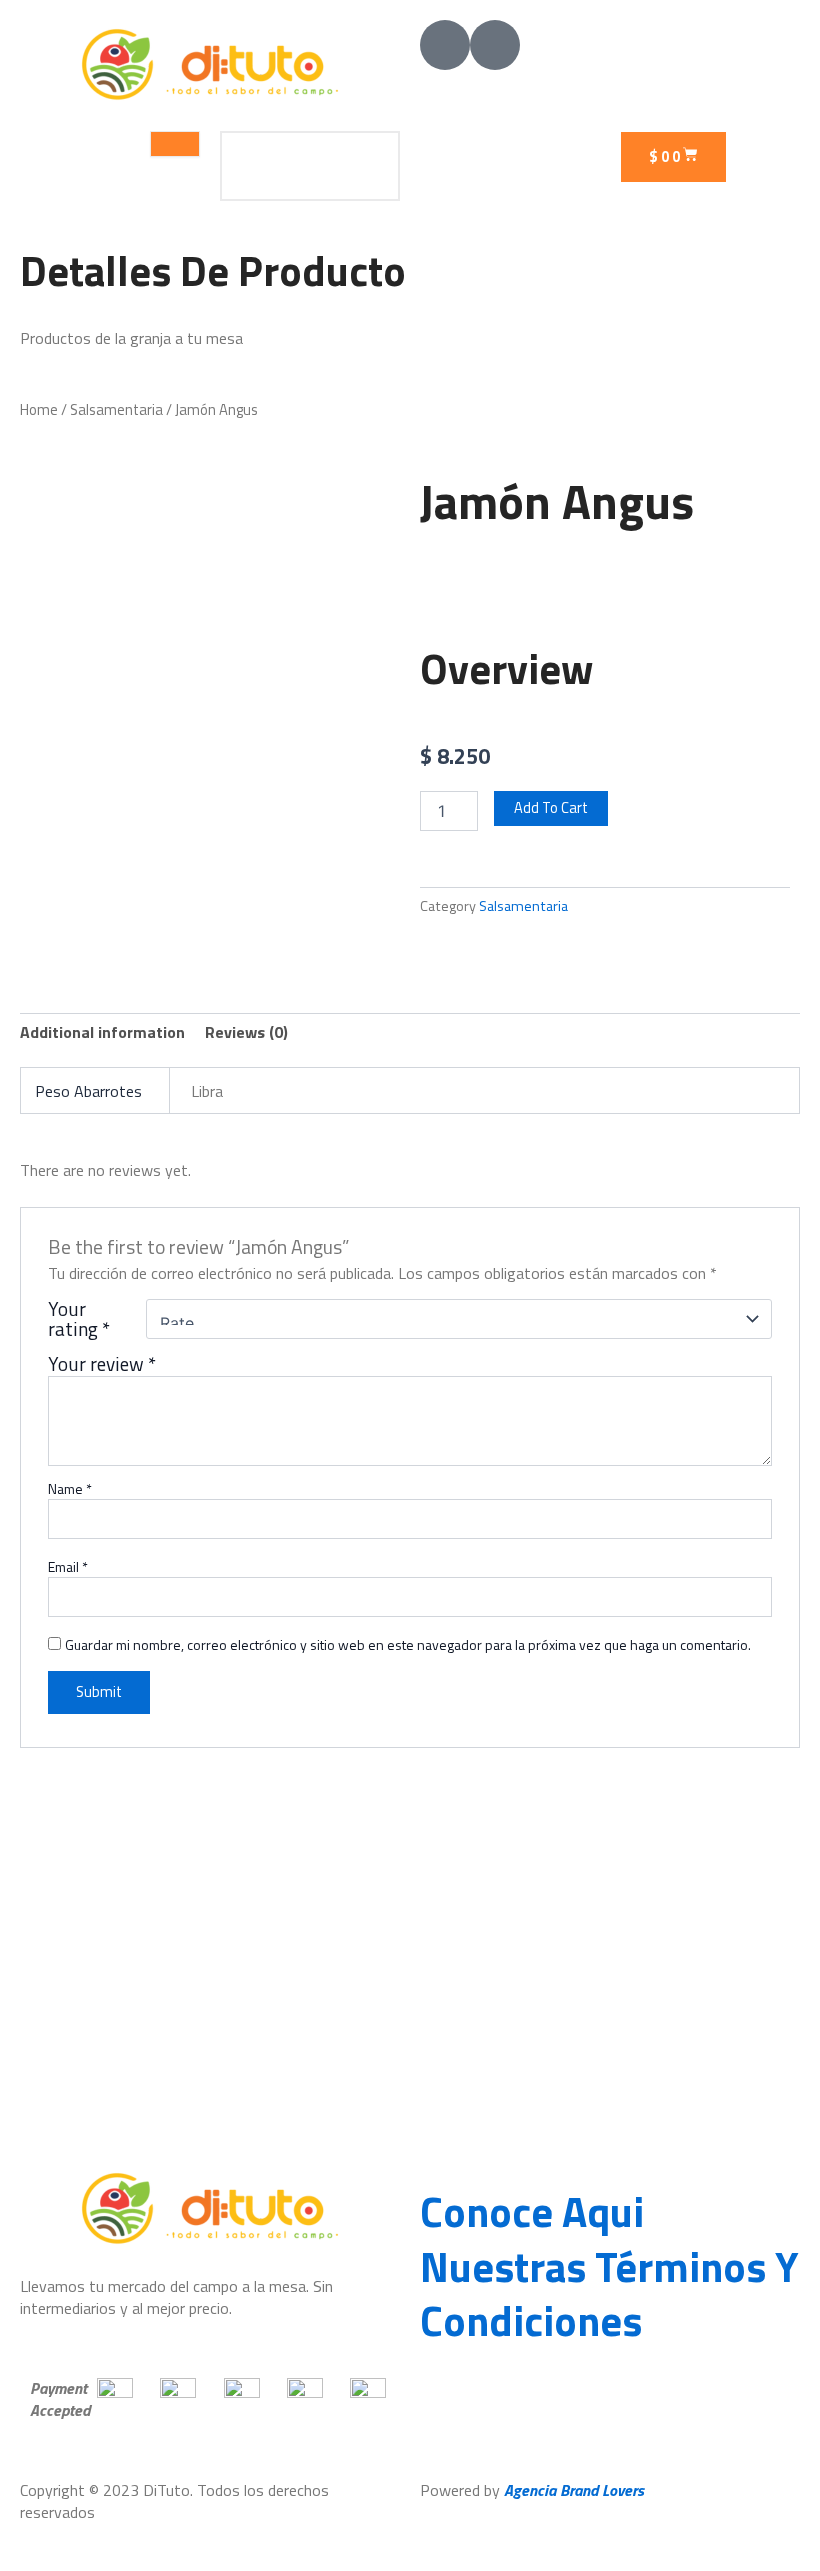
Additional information (102, 1032)
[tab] (102, 1032)
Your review (102, 1363)
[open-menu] (175, 144)
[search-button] (365, 166)
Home (39, 409)
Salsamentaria (116, 409)
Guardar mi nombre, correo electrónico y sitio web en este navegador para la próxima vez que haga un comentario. (408, 1644)
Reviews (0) (246, 1032)
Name (70, 1489)
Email (68, 1567)
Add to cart (551, 807)
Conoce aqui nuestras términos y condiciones (609, 2265)
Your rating (79, 1319)
